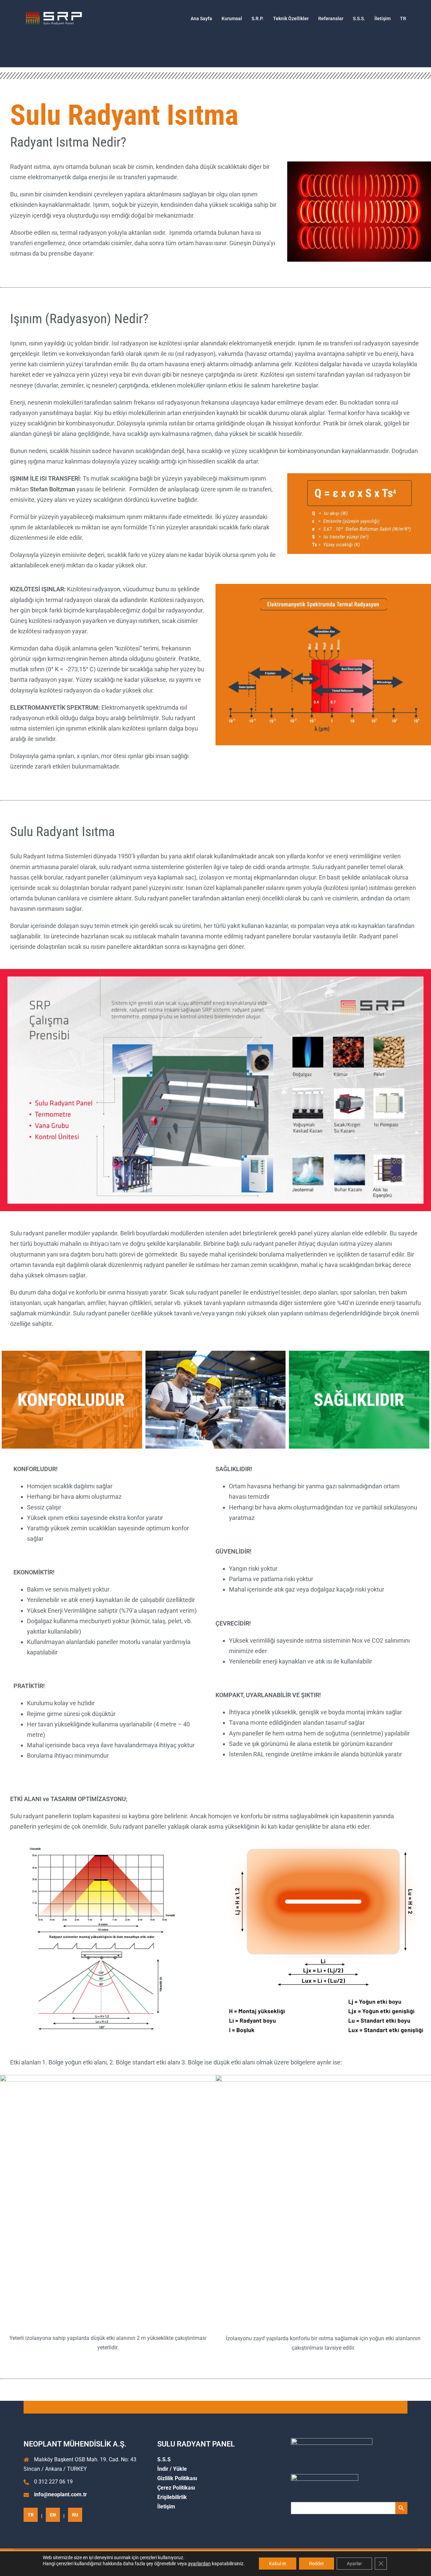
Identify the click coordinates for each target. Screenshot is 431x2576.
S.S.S (164, 2459)
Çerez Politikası (176, 2488)
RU (75, 2515)
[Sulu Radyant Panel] (54, 18)
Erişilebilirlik (172, 2497)
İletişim (383, 18)
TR (403, 18)
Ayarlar (354, 2564)
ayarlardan (199, 2564)
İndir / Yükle (172, 2469)
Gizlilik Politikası (177, 2478)
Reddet (317, 2564)
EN (53, 2515)
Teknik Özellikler (291, 18)
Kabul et (278, 2564)
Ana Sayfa (201, 18)
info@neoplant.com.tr (60, 2494)
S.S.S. (359, 18)
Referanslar (331, 18)
